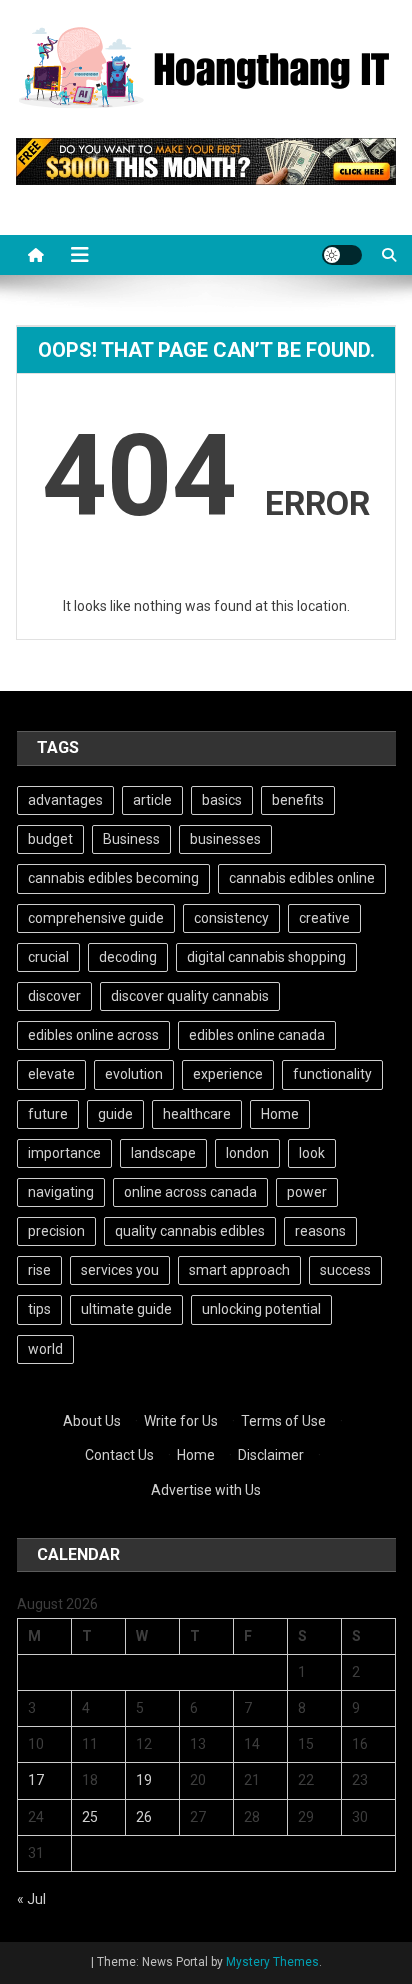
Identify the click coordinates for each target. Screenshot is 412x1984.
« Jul (31, 1899)
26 (144, 1817)
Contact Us (119, 1455)
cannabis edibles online (302, 878)
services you (120, 1270)
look (312, 1153)
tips (39, 1309)
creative (324, 918)
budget (50, 839)
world (45, 1349)
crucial (48, 957)
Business (131, 839)
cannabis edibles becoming (113, 878)
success (345, 1270)
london (247, 1153)
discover (54, 996)
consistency (231, 918)
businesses (225, 839)
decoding (128, 957)
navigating (61, 1192)
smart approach (239, 1270)
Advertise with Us (206, 1490)
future (48, 1114)
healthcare (197, 1114)
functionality (332, 1074)
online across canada (190, 1192)
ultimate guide (126, 1309)
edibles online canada (257, 1035)
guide (115, 1114)
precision (56, 1231)
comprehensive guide (96, 918)
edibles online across (93, 1035)
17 (36, 1780)
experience (228, 1074)
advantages (65, 800)
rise (39, 1270)
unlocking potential (261, 1309)
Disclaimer (271, 1455)
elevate (51, 1074)
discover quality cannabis (190, 996)
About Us (92, 1421)
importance (64, 1153)
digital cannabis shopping (266, 957)
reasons (320, 1231)
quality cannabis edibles (190, 1231)
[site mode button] (342, 255)
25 (90, 1817)
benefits (298, 800)
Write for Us (181, 1421)
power (307, 1192)
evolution (134, 1074)
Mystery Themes (272, 1962)
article (152, 800)
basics (222, 800)
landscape (163, 1153)
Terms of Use (283, 1421)
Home (280, 1114)
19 (144, 1780)
